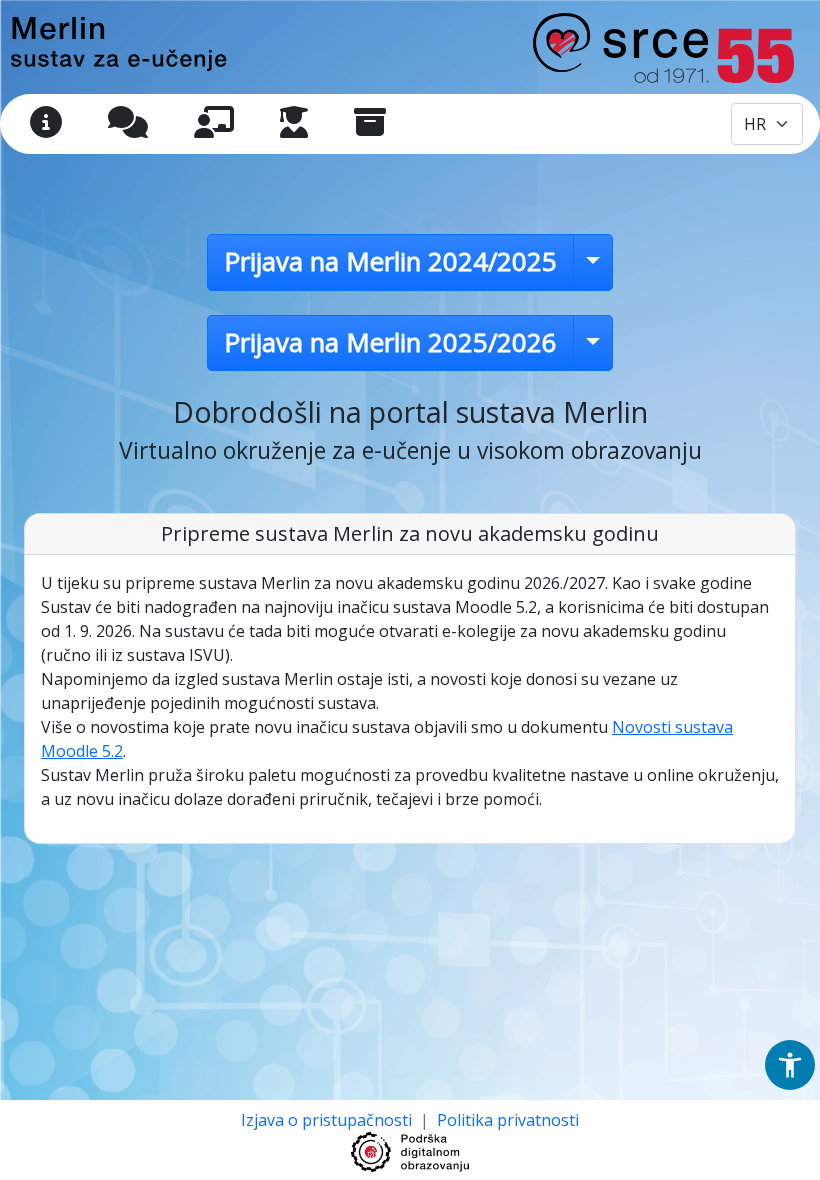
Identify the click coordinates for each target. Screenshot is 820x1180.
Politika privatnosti (508, 1120)
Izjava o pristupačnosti (328, 1120)
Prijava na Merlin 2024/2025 (390, 261)
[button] (790, 1065)
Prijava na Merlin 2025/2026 (390, 342)
